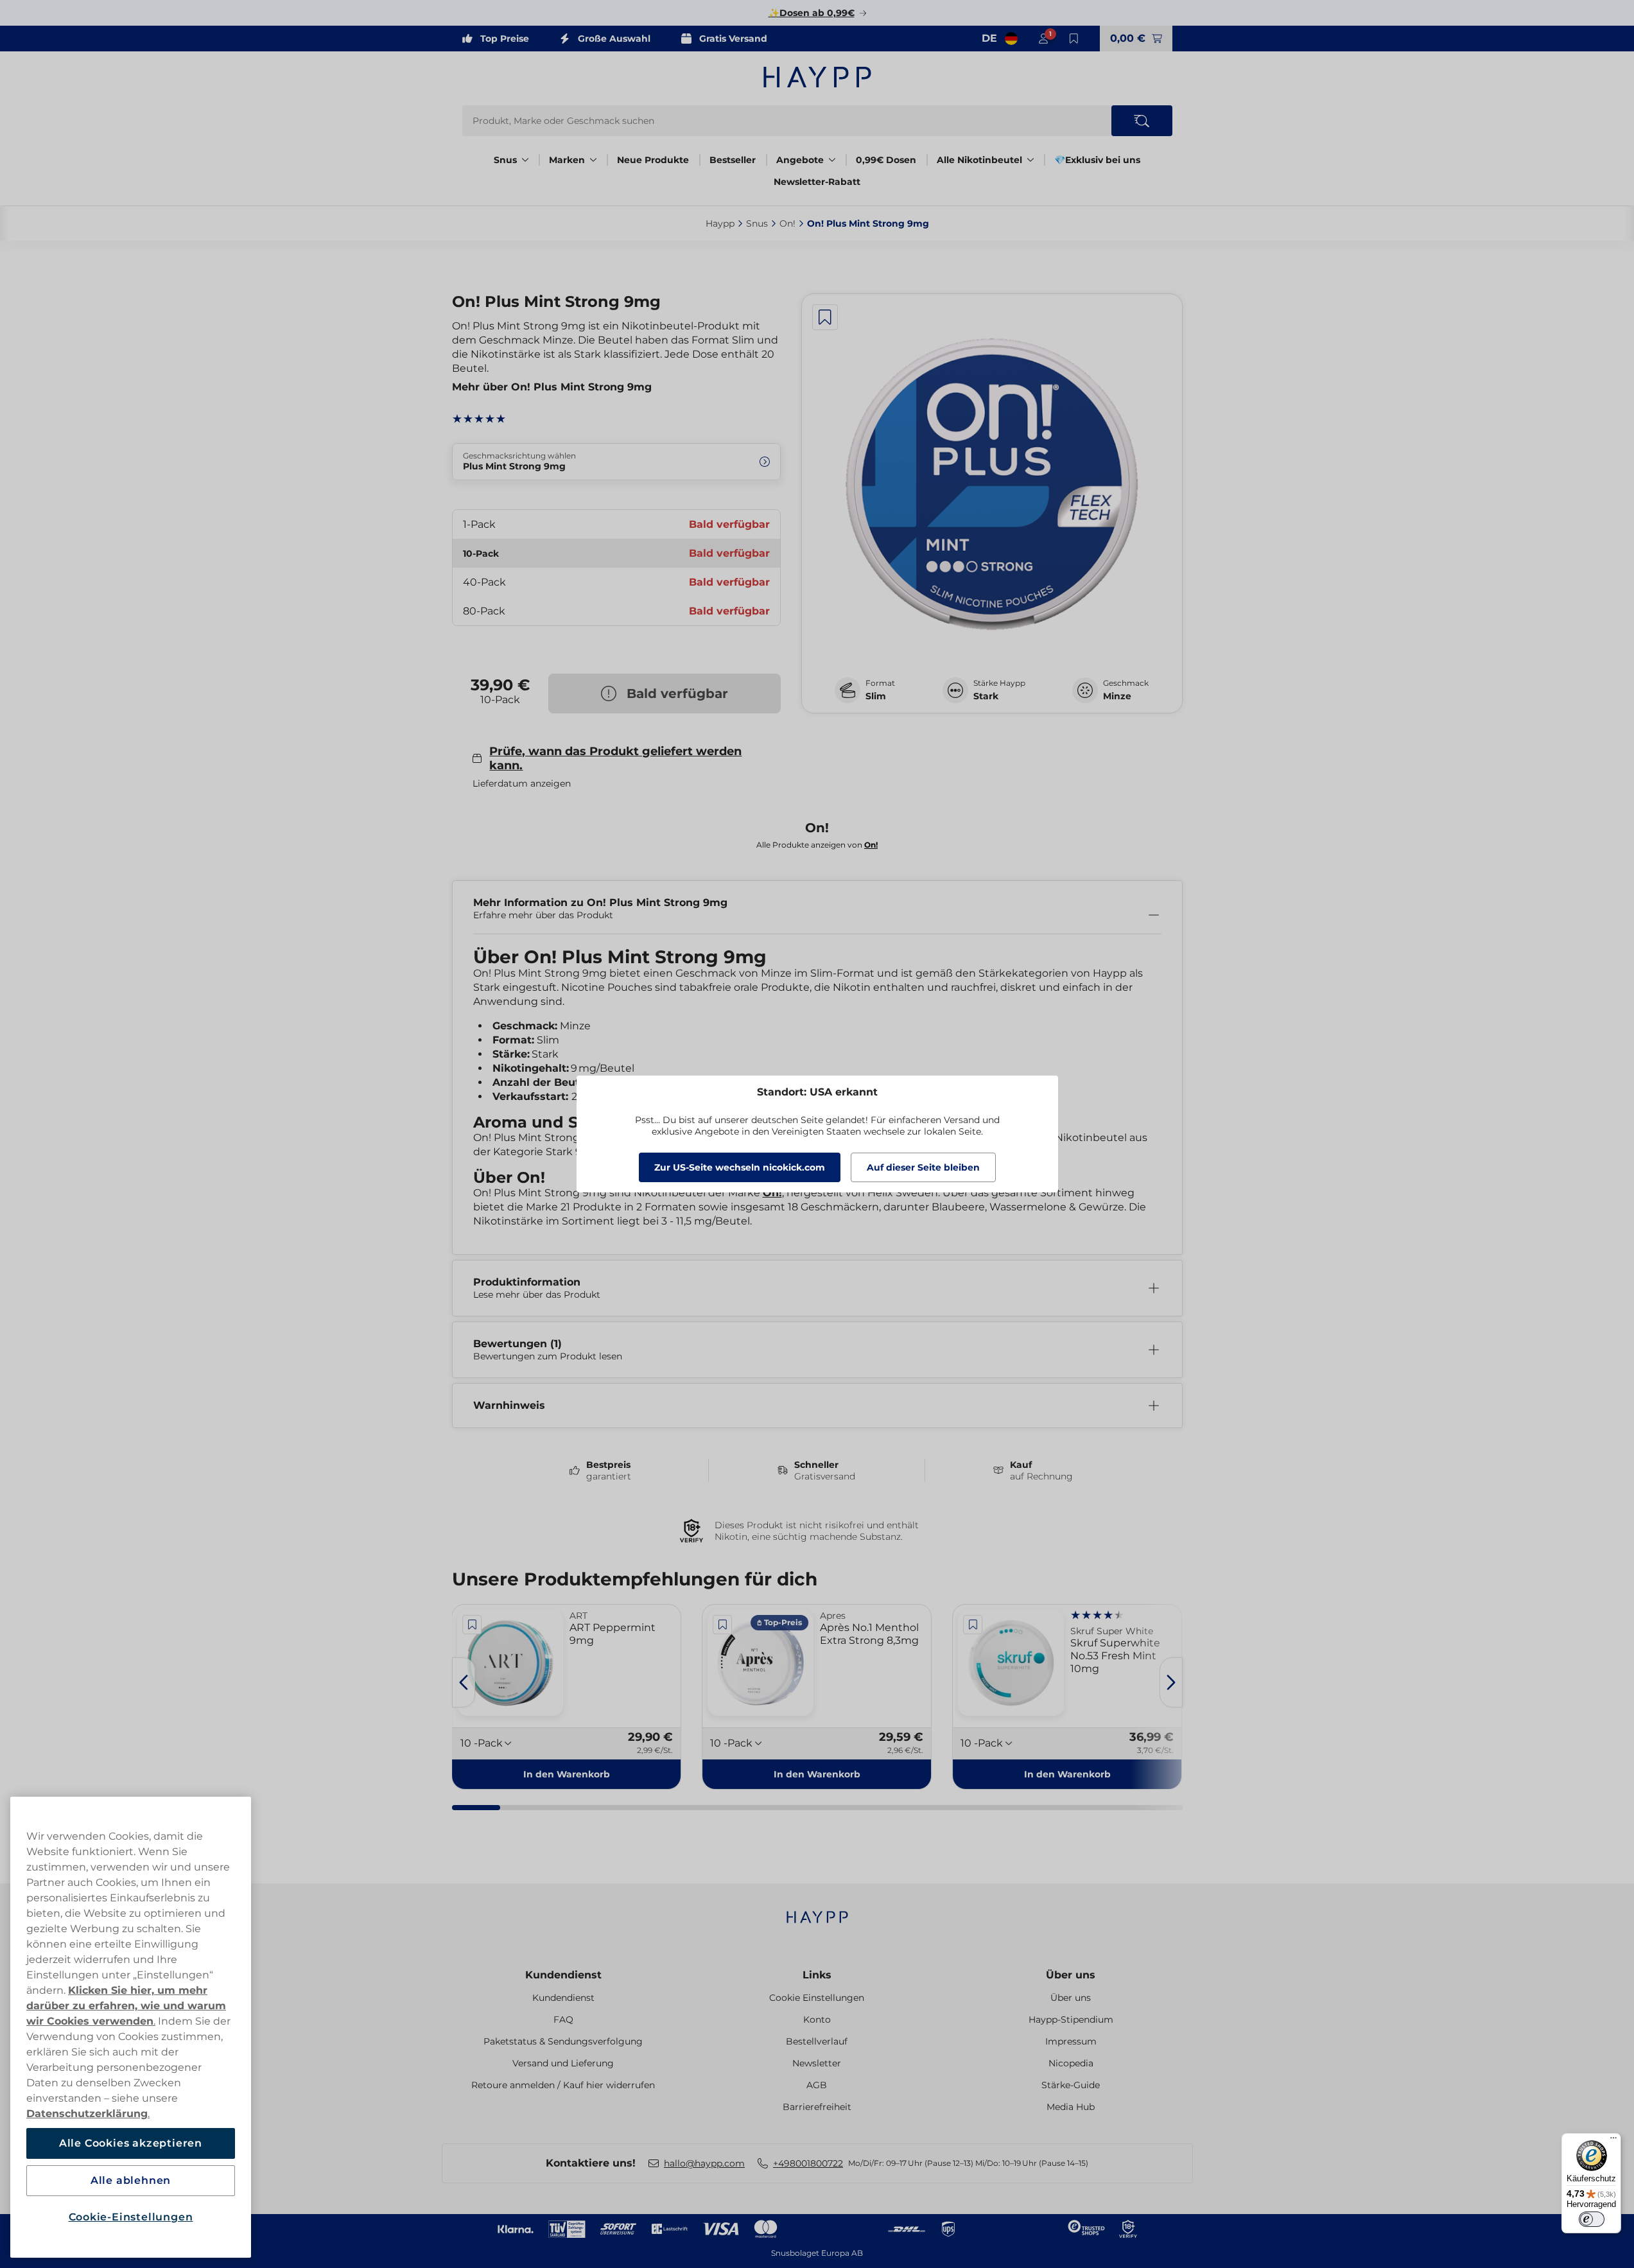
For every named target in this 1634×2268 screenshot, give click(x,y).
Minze (1117, 696)
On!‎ (787, 223)
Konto (817, 2019)
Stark (986, 696)
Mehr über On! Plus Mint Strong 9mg (552, 387)
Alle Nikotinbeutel (979, 160)
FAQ (563, 2019)
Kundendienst (563, 1975)
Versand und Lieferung (563, 2063)
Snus (505, 160)
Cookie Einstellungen (817, 1998)
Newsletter (817, 2063)
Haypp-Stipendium (1071, 2019)
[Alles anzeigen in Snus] (525, 160)
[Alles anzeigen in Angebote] (832, 160)
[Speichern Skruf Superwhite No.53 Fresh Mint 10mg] (973, 1625)
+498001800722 (808, 2163)
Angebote (800, 160)
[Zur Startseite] (817, 77)
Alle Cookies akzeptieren (131, 2143)
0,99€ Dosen (886, 160)
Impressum (1071, 2041)
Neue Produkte (653, 160)
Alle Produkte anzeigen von (817, 845)
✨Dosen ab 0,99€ (812, 13)
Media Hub (1071, 2107)
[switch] (1592, 2219)
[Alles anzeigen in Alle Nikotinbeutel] (1030, 160)
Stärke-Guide (1071, 2085)
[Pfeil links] (464, 1682)
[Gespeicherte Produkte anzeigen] (1074, 39)
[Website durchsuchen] (1142, 121)
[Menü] (1613, 2141)
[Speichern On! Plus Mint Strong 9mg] (825, 317)
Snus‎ (757, 223)
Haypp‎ (720, 223)
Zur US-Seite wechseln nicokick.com (740, 1167)
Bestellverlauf (817, 2041)
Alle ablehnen (131, 2180)
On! (772, 1193)
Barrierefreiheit (817, 2107)
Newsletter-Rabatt (817, 182)
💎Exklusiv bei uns (1097, 160)
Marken (567, 160)
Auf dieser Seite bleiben (923, 1167)
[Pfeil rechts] (1171, 1682)
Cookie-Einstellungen (131, 2217)
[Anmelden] (1043, 39)
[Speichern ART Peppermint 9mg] (473, 1625)
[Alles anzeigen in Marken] (593, 160)
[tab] (476, 1808)
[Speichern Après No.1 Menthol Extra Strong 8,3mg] (722, 1625)
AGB (817, 2085)
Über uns (1071, 1975)
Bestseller (733, 160)
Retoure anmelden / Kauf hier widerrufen (563, 2085)
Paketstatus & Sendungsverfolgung (563, 2041)
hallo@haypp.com (704, 2163)
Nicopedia (1071, 2063)
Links (817, 1975)
